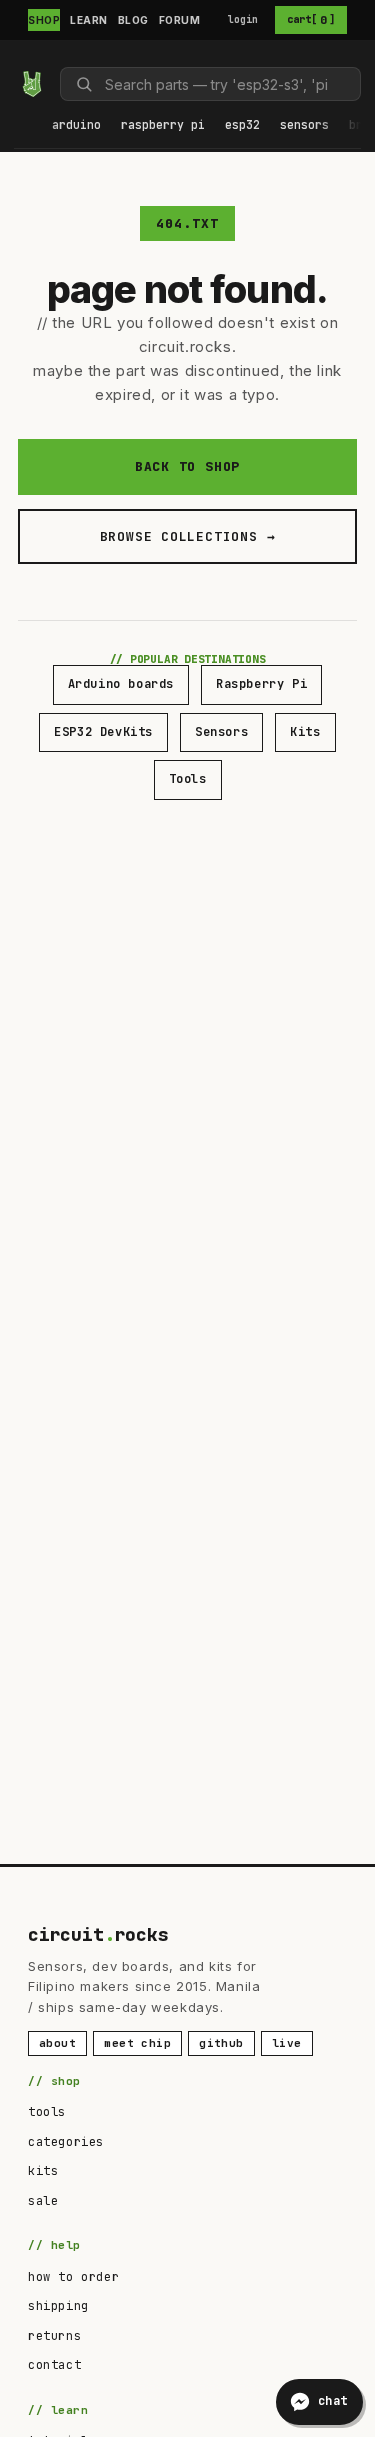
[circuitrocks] (21, 56)
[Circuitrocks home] (32, 84)
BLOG (133, 20)
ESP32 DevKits (103, 732)
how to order (73, 2277)
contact (54, 2365)
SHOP (44, 20)
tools (47, 2112)
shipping (58, 2306)
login (243, 19)
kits (43, 2171)
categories (66, 2142)
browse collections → (188, 536)
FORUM (180, 20)
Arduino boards (121, 684)
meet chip (137, 2043)
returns (54, 2336)
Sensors (221, 732)
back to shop (187, 466)
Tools (188, 779)
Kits (305, 732)
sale (43, 2201)
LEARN (89, 20)
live (287, 2043)
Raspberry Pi (261, 684)
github (221, 2043)
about (57, 2043)
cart (311, 20)
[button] (76, 126)
